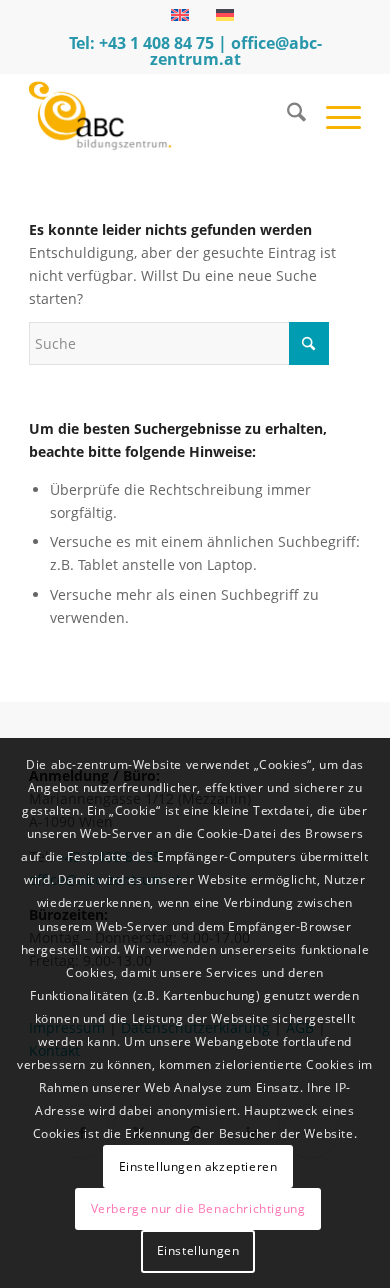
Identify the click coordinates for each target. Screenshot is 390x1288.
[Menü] (333, 115)
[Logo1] (161, 115)
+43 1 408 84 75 (156, 43)
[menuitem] (286, 115)
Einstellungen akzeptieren (198, 1166)
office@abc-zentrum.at (236, 51)
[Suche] (286, 115)
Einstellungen (198, 1250)
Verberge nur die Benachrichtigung (198, 1208)
